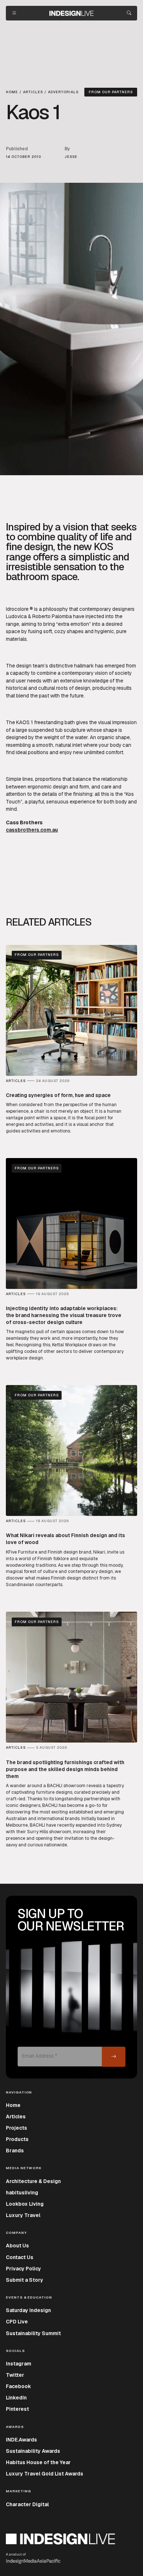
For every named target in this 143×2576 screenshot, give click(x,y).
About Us (17, 2246)
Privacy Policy (23, 2269)
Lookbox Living (25, 2204)
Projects (16, 2128)
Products (17, 2139)
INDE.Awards (21, 2440)
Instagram (19, 2364)
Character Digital (27, 2504)
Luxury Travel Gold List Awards (45, 2474)
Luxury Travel (23, 2215)
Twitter (15, 2375)
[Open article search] (129, 13)
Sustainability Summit (33, 2333)
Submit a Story (25, 2280)
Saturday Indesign (28, 2310)
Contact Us (20, 2257)
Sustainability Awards (33, 2451)
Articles (16, 2117)
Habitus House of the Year (38, 2462)
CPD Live (17, 2322)
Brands (15, 2151)
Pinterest (17, 2409)
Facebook (19, 2386)
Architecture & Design (33, 2181)
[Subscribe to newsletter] (114, 2057)
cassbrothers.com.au (32, 830)
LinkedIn (16, 2398)
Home (13, 2105)
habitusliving (22, 2193)
